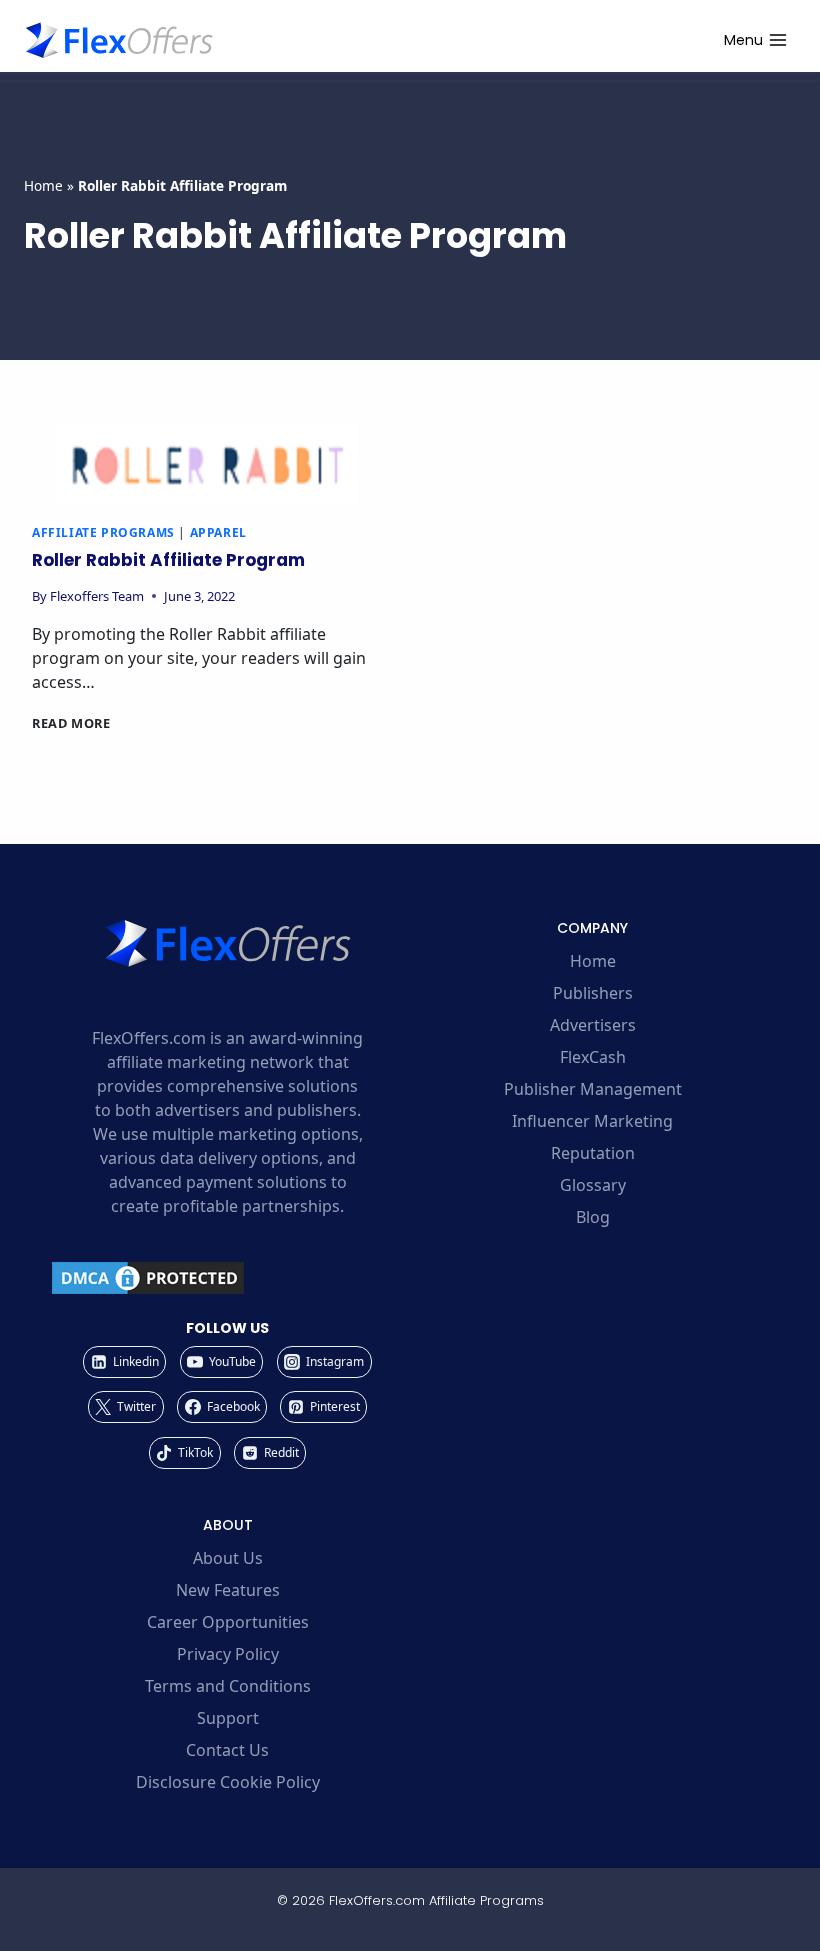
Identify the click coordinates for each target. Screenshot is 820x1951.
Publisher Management (593, 1089)
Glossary (593, 1185)
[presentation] (207, 464)
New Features (228, 1590)
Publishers (593, 993)
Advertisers (593, 1025)
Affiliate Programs (103, 532)
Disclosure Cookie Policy (228, 1782)
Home (43, 185)
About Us (228, 1558)
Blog (593, 1217)
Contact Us (227, 1750)
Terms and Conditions (228, 1686)
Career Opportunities (228, 1622)
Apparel (218, 532)
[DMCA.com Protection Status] (227, 1278)
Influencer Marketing (592, 1121)
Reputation (593, 1153)
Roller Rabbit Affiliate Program (168, 560)
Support (228, 1718)
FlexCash (593, 1057)
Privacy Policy (228, 1654)
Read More (71, 723)
